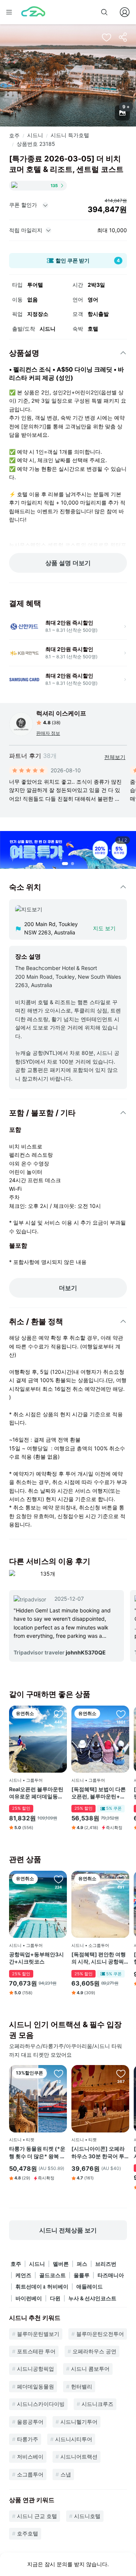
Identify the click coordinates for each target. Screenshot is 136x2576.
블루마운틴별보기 (38, 2334)
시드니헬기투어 (79, 2422)
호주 (14, 135)
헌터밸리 (82, 2386)
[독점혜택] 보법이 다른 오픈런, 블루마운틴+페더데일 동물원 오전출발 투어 (99, 1793)
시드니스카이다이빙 (41, 2404)
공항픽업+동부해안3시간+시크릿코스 (36, 1958)
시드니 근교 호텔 (37, 2516)
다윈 (55, 2298)
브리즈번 (106, 2264)
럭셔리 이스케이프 (61, 713)
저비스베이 (30, 2456)
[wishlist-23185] (107, 37)
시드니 (35, 135)
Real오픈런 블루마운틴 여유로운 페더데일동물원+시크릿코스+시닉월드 (37, 1793)
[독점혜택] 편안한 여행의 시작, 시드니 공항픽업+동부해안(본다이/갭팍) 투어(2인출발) (99, 1958)
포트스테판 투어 (36, 2351)
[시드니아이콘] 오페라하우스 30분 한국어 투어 (98, 2153)
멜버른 (61, 2264)
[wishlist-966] (121, 1714)
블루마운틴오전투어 (100, 2334)
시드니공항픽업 (36, 2369)
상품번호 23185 (36, 144)
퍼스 (82, 2264)
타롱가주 (28, 2439)
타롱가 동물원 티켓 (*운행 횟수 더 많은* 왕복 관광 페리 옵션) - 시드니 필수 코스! (37, 2153)
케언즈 (23, 2275)
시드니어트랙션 (79, 2456)
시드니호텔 (87, 2516)
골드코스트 (53, 2275)
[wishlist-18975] (121, 2073)
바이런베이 (29, 2298)
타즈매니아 (111, 2275)
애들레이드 (90, 2286)
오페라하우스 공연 (94, 2351)
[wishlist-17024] (59, 1879)
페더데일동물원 (36, 2386)
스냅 (66, 2474)
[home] (33, 12)
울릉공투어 (30, 2422)
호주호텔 (28, 2533)
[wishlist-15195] (59, 1714)
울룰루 (82, 2275)
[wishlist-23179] (59, 2073)
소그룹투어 (30, 2474)
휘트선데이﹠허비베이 (42, 2286)
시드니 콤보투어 (90, 2369)
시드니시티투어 (74, 2439)
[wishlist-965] (121, 1879)
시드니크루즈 (97, 2404)
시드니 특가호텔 (70, 135)
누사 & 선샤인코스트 (92, 2298)
